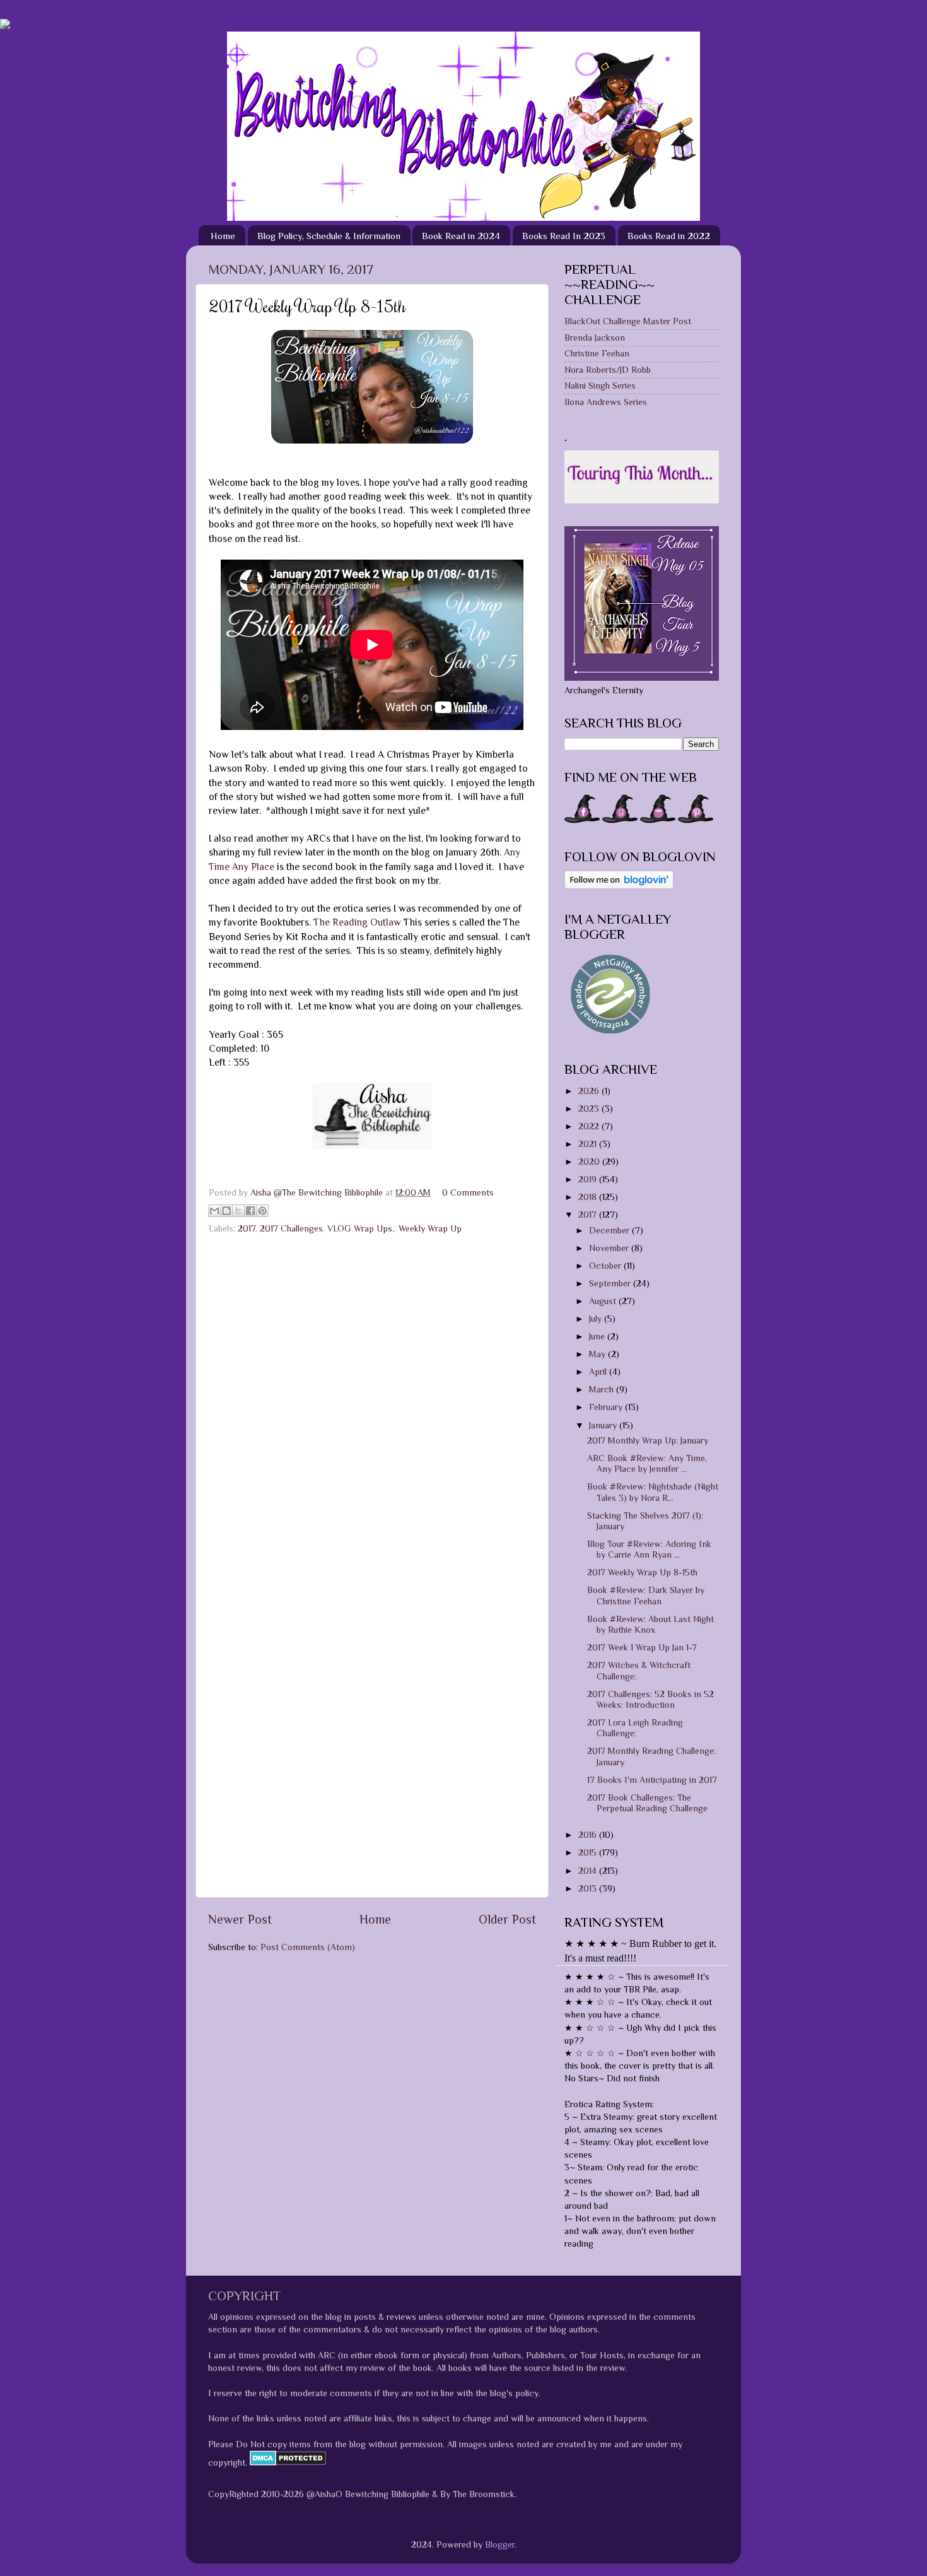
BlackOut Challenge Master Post (628, 321)
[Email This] (214, 1211)
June (598, 1336)
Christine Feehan (597, 353)
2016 (589, 1835)
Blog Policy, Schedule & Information (329, 236)
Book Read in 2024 (461, 236)
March (603, 1389)
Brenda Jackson (595, 338)
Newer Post (240, 1919)
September (611, 1283)
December (610, 1230)
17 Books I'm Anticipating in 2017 (652, 1780)
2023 (590, 1109)
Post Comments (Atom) (308, 1947)
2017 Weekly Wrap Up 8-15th (642, 1572)
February (607, 1407)
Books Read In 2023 (564, 236)
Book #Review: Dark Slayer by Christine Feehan (646, 1595)
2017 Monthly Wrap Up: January (648, 1440)
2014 (589, 1871)
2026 (590, 1091)
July (597, 1319)
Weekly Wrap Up (430, 1228)
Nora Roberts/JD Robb (608, 370)
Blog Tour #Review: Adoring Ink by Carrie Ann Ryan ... (649, 1549)
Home (223, 236)
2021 (589, 1144)
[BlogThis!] (226, 1211)
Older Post (507, 1919)
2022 (590, 1126)
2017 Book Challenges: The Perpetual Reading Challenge (647, 1803)
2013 (589, 1888)
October (606, 1266)
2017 (247, 1228)
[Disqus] (372, 1400)
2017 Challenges (291, 1228)
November (610, 1248)
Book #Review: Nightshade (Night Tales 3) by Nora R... (653, 1492)
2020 (590, 1162)
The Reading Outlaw (357, 922)
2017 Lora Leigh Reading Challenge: (635, 1728)
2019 (589, 1179)
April (599, 1372)
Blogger (500, 2544)
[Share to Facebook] (250, 1211)
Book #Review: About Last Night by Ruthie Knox (650, 1624)
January (604, 1425)
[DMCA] (287, 2462)
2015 (589, 1852)
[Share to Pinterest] (262, 1211)
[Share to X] (238, 1211)
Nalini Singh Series (600, 385)
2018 (589, 1197)
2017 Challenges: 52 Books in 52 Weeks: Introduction (650, 1699)
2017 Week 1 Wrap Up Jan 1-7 (642, 1647)
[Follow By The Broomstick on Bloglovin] (619, 886)
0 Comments (468, 1192)
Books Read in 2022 (669, 236)
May (598, 1354)
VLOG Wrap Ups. (361, 1228)
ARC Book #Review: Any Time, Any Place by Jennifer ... (647, 1463)
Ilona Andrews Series (606, 402)
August (604, 1301)
